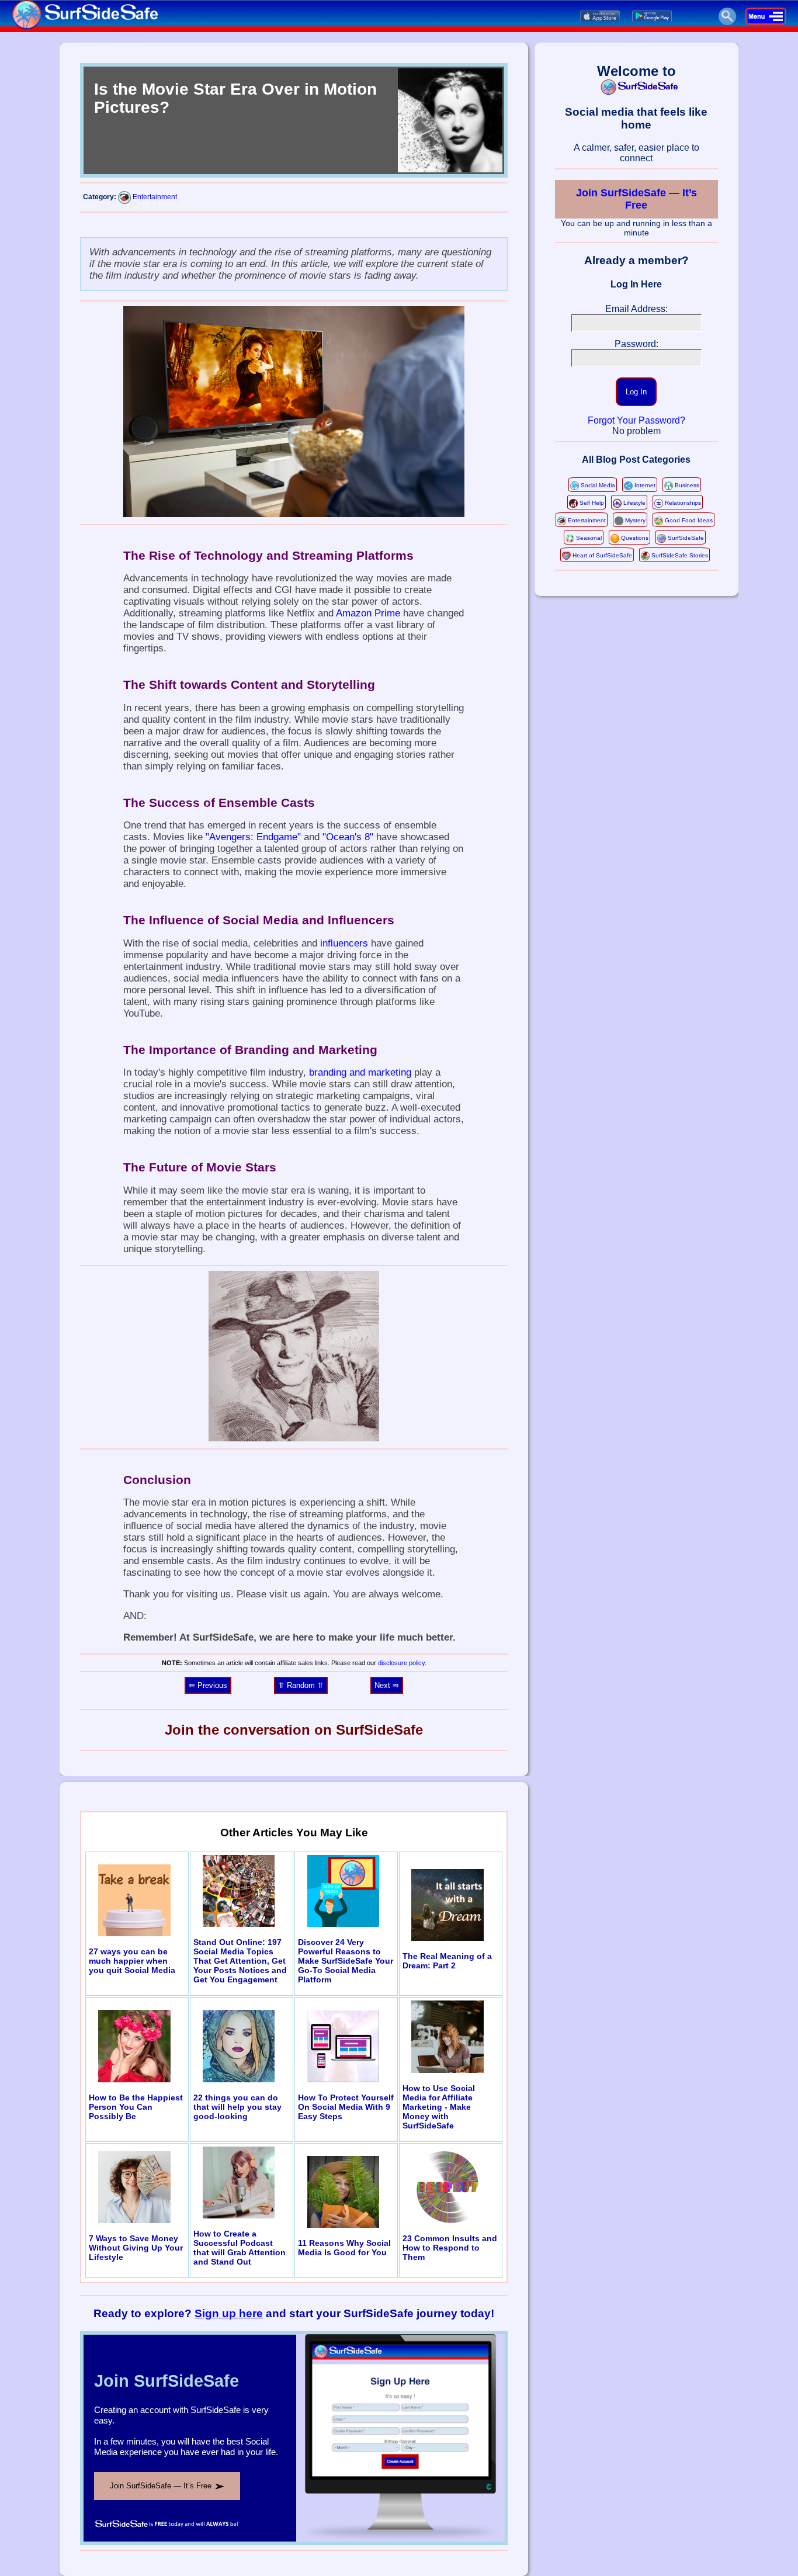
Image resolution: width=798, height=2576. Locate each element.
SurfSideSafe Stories (680, 555)
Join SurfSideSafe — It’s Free (636, 199)
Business (687, 485)
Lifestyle (634, 503)
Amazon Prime (368, 613)
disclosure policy (401, 1663)
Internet (645, 485)
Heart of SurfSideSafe (602, 555)
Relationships (683, 503)
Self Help (592, 503)
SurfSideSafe (686, 538)
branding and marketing (360, 1072)
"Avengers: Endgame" (253, 837)
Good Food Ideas (689, 520)
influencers (344, 943)
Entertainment (155, 197)
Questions (635, 538)
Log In (636, 392)
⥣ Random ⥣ (301, 1685)
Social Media (598, 485)
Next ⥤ (387, 1685)
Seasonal (589, 538)
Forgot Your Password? (636, 420)
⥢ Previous (208, 1685)
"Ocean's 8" (348, 837)
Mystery (635, 520)
